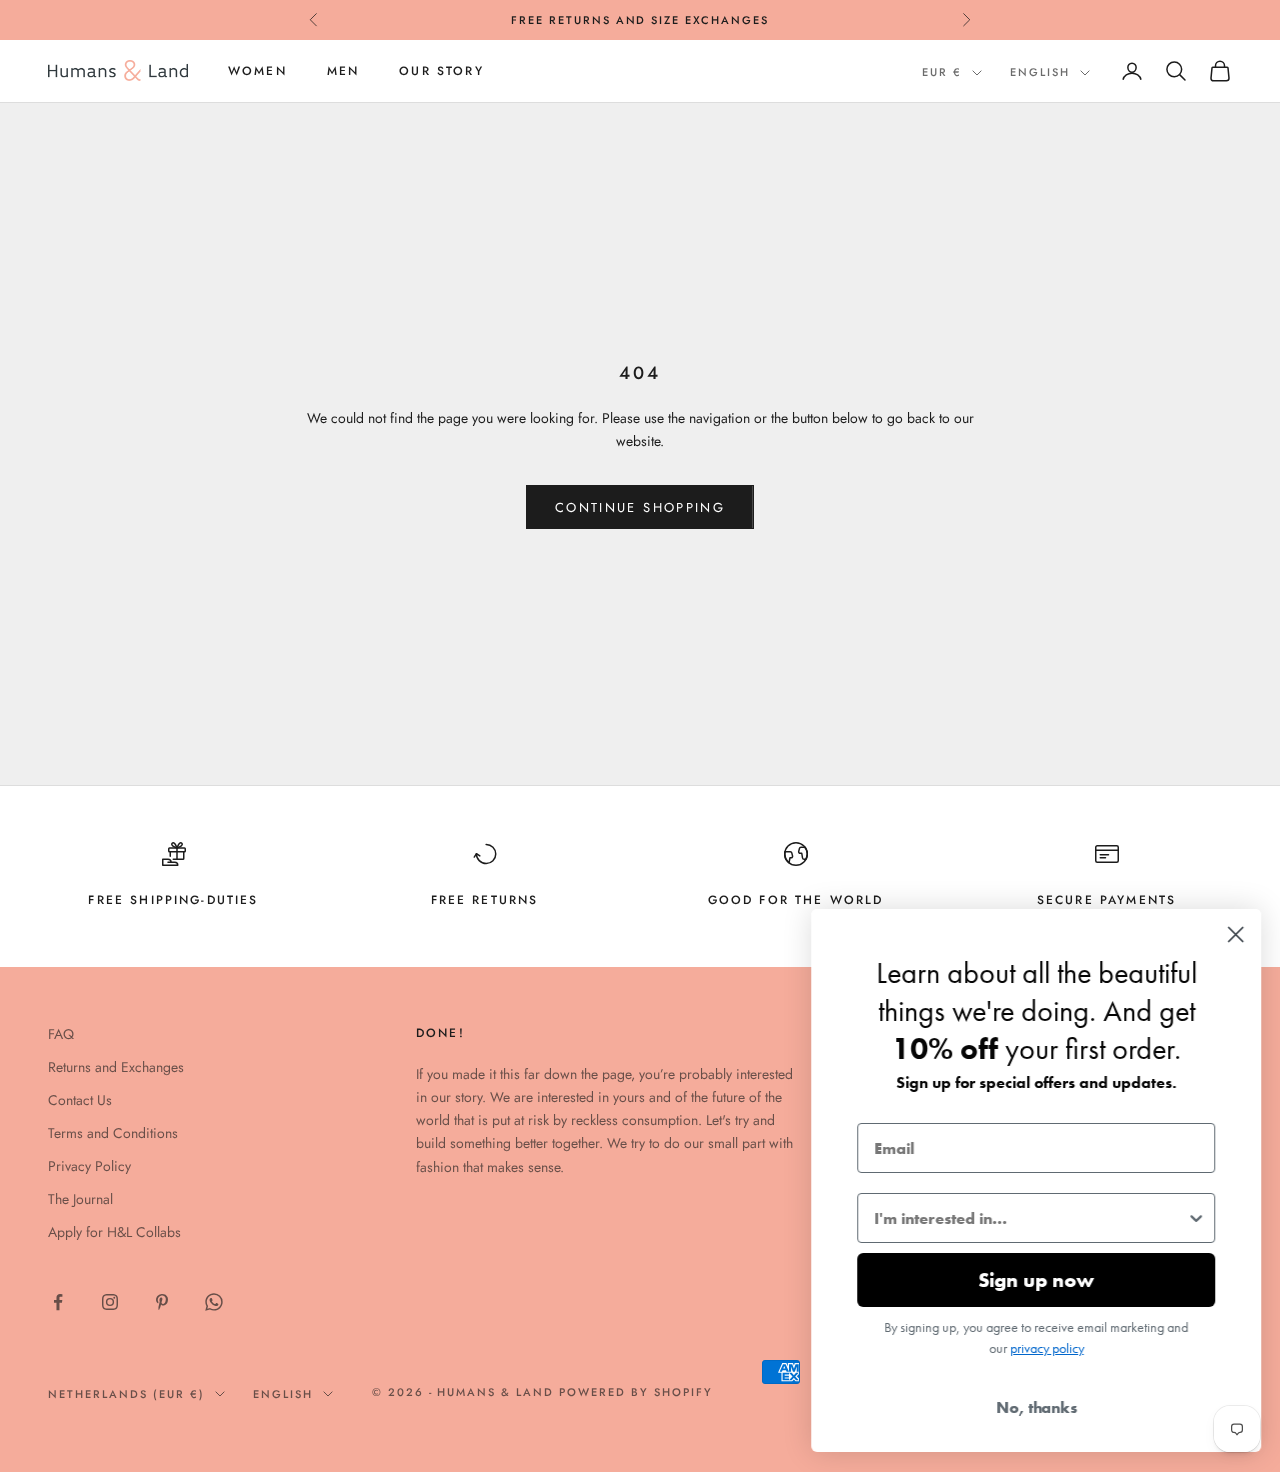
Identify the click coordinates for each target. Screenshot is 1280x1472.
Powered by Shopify (636, 1392)
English (1040, 72)
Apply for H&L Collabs (114, 1232)
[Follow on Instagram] (110, 1302)
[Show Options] (1195, 1218)
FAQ (61, 1034)
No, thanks (1035, 1407)
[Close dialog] (1234, 934)
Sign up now (1035, 1280)
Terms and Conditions (113, 1133)
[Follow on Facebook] (58, 1302)
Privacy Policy (89, 1166)
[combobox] (1029, 1218)
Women (257, 71)
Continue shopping (640, 507)
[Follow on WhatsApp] (214, 1302)
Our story (441, 71)
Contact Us (80, 1100)
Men (343, 71)
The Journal (80, 1199)
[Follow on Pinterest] (162, 1302)
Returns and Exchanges (116, 1067)
